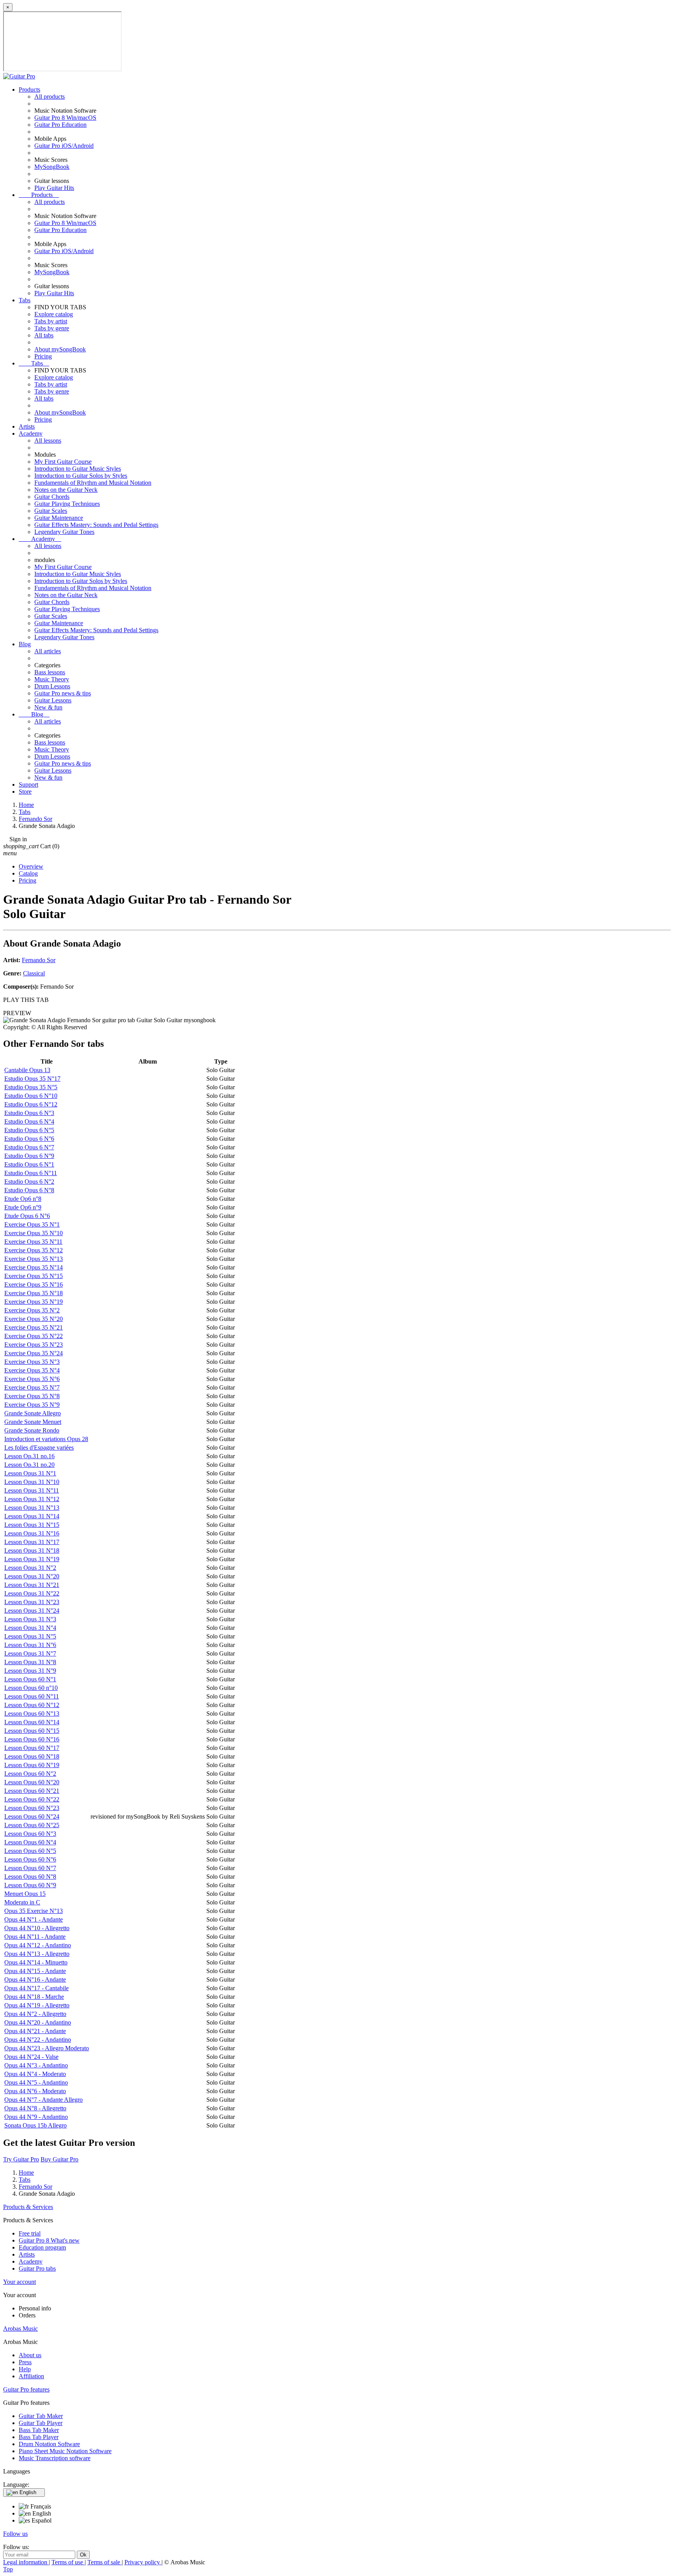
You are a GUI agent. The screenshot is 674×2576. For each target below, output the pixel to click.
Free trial (30, 2233)
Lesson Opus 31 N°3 (30, 1619)
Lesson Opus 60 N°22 (32, 1799)
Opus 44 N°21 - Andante (35, 2031)
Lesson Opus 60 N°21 (32, 1791)
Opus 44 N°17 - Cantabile (36, 1988)
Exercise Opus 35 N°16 (34, 1284)
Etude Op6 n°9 (23, 1207)
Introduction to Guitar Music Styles (78, 469)
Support (28, 785)
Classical (34, 973)
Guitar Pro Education (60, 125)
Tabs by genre (52, 328)
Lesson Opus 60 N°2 (30, 1774)
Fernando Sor (39, 960)
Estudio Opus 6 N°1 (29, 1164)
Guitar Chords (52, 497)
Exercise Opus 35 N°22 (34, 1336)
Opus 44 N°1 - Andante (34, 1919)
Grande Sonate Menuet (33, 1422)
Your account (20, 2282)
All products (50, 97)
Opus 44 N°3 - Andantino (36, 2065)
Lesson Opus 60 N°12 (32, 1705)
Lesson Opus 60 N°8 (30, 1877)
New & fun (48, 707)
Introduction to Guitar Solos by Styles (81, 476)
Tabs (25, 300)
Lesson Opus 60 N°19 (32, 1765)
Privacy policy (143, 2562)
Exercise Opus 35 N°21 (34, 1327)
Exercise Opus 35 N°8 (32, 1396)
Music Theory (52, 679)
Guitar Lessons (53, 700)
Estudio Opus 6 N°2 (29, 1182)
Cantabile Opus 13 (27, 1070)
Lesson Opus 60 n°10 (31, 1688)
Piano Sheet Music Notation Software (65, 2451)
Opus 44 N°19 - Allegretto (37, 2005)
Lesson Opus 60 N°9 (30, 1885)
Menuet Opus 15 (25, 1894)
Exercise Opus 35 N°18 (34, 1293)
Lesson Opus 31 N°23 (32, 1602)
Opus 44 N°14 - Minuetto (36, 1962)
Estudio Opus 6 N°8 (29, 1190)
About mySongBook (60, 349)
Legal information (26, 2562)
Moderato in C (22, 1902)
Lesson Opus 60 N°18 (32, 1756)
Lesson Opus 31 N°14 (32, 1516)
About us (30, 2355)
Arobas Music (20, 2329)
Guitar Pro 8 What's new (49, 2240)
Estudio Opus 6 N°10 (31, 1096)
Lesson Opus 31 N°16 (32, 1533)
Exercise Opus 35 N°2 (32, 1310)
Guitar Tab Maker (41, 2416)
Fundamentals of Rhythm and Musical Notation (93, 483)
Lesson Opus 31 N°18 (32, 1550)
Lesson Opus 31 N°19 (32, 1559)
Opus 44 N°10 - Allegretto (37, 1928)
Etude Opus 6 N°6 (27, 1216)
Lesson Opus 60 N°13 (32, 1713)
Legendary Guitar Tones (64, 532)
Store (25, 792)
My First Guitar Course (63, 462)
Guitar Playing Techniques (67, 504)
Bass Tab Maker (39, 2430)
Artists (27, 426)
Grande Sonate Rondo (32, 1430)
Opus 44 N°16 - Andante (35, 1979)
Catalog (28, 873)
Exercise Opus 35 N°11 (33, 1242)
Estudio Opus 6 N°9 (29, 1156)
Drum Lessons (52, 686)
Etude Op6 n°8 (23, 1199)
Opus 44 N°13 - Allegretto (37, 1954)
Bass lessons (50, 672)
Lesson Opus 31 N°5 (30, 1636)
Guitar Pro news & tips (63, 693)
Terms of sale (105, 2562)
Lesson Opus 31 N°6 (30, 1645)
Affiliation (31, 2376)
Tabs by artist (51, 321)
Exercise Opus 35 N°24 (34, 1353)
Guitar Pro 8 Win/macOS (65, 118)
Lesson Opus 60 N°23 (32, 1808)
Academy (31, 433)
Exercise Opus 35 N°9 (32, 1405)
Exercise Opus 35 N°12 (34, 1250)
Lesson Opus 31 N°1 (30, 1473)
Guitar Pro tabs (37, 2268)
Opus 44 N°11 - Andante (35, 1937)
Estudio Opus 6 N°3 (29, 1113)
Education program (42, 2247)
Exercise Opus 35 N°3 (32, 1362)
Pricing (43, 356)
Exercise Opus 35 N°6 (32, 1379)
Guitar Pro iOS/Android (64, 146)
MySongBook (52, 167)
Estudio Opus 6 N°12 (31, 1104)
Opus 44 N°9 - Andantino (36, 2117)
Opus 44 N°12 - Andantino (38, 1945)
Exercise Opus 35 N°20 (34, 1319)
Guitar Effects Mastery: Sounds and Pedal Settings (96, 525)
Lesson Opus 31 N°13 (32, 1508)
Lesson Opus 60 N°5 (30, 1851)
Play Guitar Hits (54, 188)
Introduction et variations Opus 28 (46, 1439)
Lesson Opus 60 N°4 (30, 1842)
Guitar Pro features (26, 2389)
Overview (31, 866)
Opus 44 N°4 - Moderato (35, 2074)
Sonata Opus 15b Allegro (35, 2125)
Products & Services (28, 2207)
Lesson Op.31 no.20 (29, 1465)
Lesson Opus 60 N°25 (32, 1825)
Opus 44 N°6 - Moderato (35, 2091)
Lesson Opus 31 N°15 (32, 1525)
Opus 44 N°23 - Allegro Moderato (47, 2048)
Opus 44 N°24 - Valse (31, 2057)
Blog (25, 644)
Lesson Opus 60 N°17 (32, 1748)
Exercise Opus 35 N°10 (34, 1233)
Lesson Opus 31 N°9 (30, 1671)
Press (25, 2362)
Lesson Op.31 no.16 (29, 1456)
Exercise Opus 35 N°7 (32, 1387)
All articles (48, 651)
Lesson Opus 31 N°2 (30, 1568)
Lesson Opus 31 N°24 (32, 1611)
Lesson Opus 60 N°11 (32, 1696)
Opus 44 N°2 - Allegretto (35, 2014)
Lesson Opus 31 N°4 (30, 1628)
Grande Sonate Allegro (33, 1413)
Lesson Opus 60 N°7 (30, 1868)
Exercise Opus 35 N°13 (34, 1259)
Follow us (15, 2534)
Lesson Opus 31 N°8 (30, 1662)
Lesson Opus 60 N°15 (32, 1731)
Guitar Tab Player (41, 2423)
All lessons (48, 441)
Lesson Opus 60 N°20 (32, 1782)
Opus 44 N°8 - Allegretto (35, 2108)
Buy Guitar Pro (59, 2159)
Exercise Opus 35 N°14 (34, 1267)
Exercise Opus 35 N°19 (34, 1302)
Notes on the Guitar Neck (66, 490)
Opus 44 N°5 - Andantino (36, 2082)
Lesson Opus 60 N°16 (32, 1739)
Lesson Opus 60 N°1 (30, 1679)
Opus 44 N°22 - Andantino (38, 2040)
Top (8, 2569)
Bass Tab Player (39, 2437)
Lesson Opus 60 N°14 (32, 1722)
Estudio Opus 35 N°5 (31, 1087)
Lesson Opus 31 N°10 (32, 1482)
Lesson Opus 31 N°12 (32, 1499)
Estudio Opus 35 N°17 (32, 1079)
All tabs (44, 335)
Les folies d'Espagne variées (39, 1448)
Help (25, 2369)
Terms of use (68, 2562)
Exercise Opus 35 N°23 (34, 1345)
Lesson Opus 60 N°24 (32, 1816)
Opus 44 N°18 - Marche (34, 1997)
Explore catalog (54, 314)
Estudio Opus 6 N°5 (29, 1130)
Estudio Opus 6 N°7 (29, 1147)
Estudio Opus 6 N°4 (29, 1121)
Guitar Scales (51, 511)
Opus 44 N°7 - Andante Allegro (43, 2100)
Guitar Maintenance (59, 518)
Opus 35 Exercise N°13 (34, 1911)
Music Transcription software (55, 2458)
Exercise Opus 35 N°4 (32, 1370)
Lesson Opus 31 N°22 (32, 1593)
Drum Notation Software (49, 2444)
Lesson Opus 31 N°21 (32, 1585)
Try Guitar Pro (21, 2159)
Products (29, 90)
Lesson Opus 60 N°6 (30, 1859)
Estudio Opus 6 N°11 (31, 1173)
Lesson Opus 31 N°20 (32, 1576)
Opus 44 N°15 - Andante (35, 1971)
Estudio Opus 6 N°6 (29, 1139)
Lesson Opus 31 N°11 (32, 1490)
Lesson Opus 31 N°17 (32, 1542)
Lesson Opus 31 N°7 (30, 1653)
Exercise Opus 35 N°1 (32, 1224)
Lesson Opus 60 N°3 (30, 1834)
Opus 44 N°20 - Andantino (38, 2022)
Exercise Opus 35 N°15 (34, 1276)
